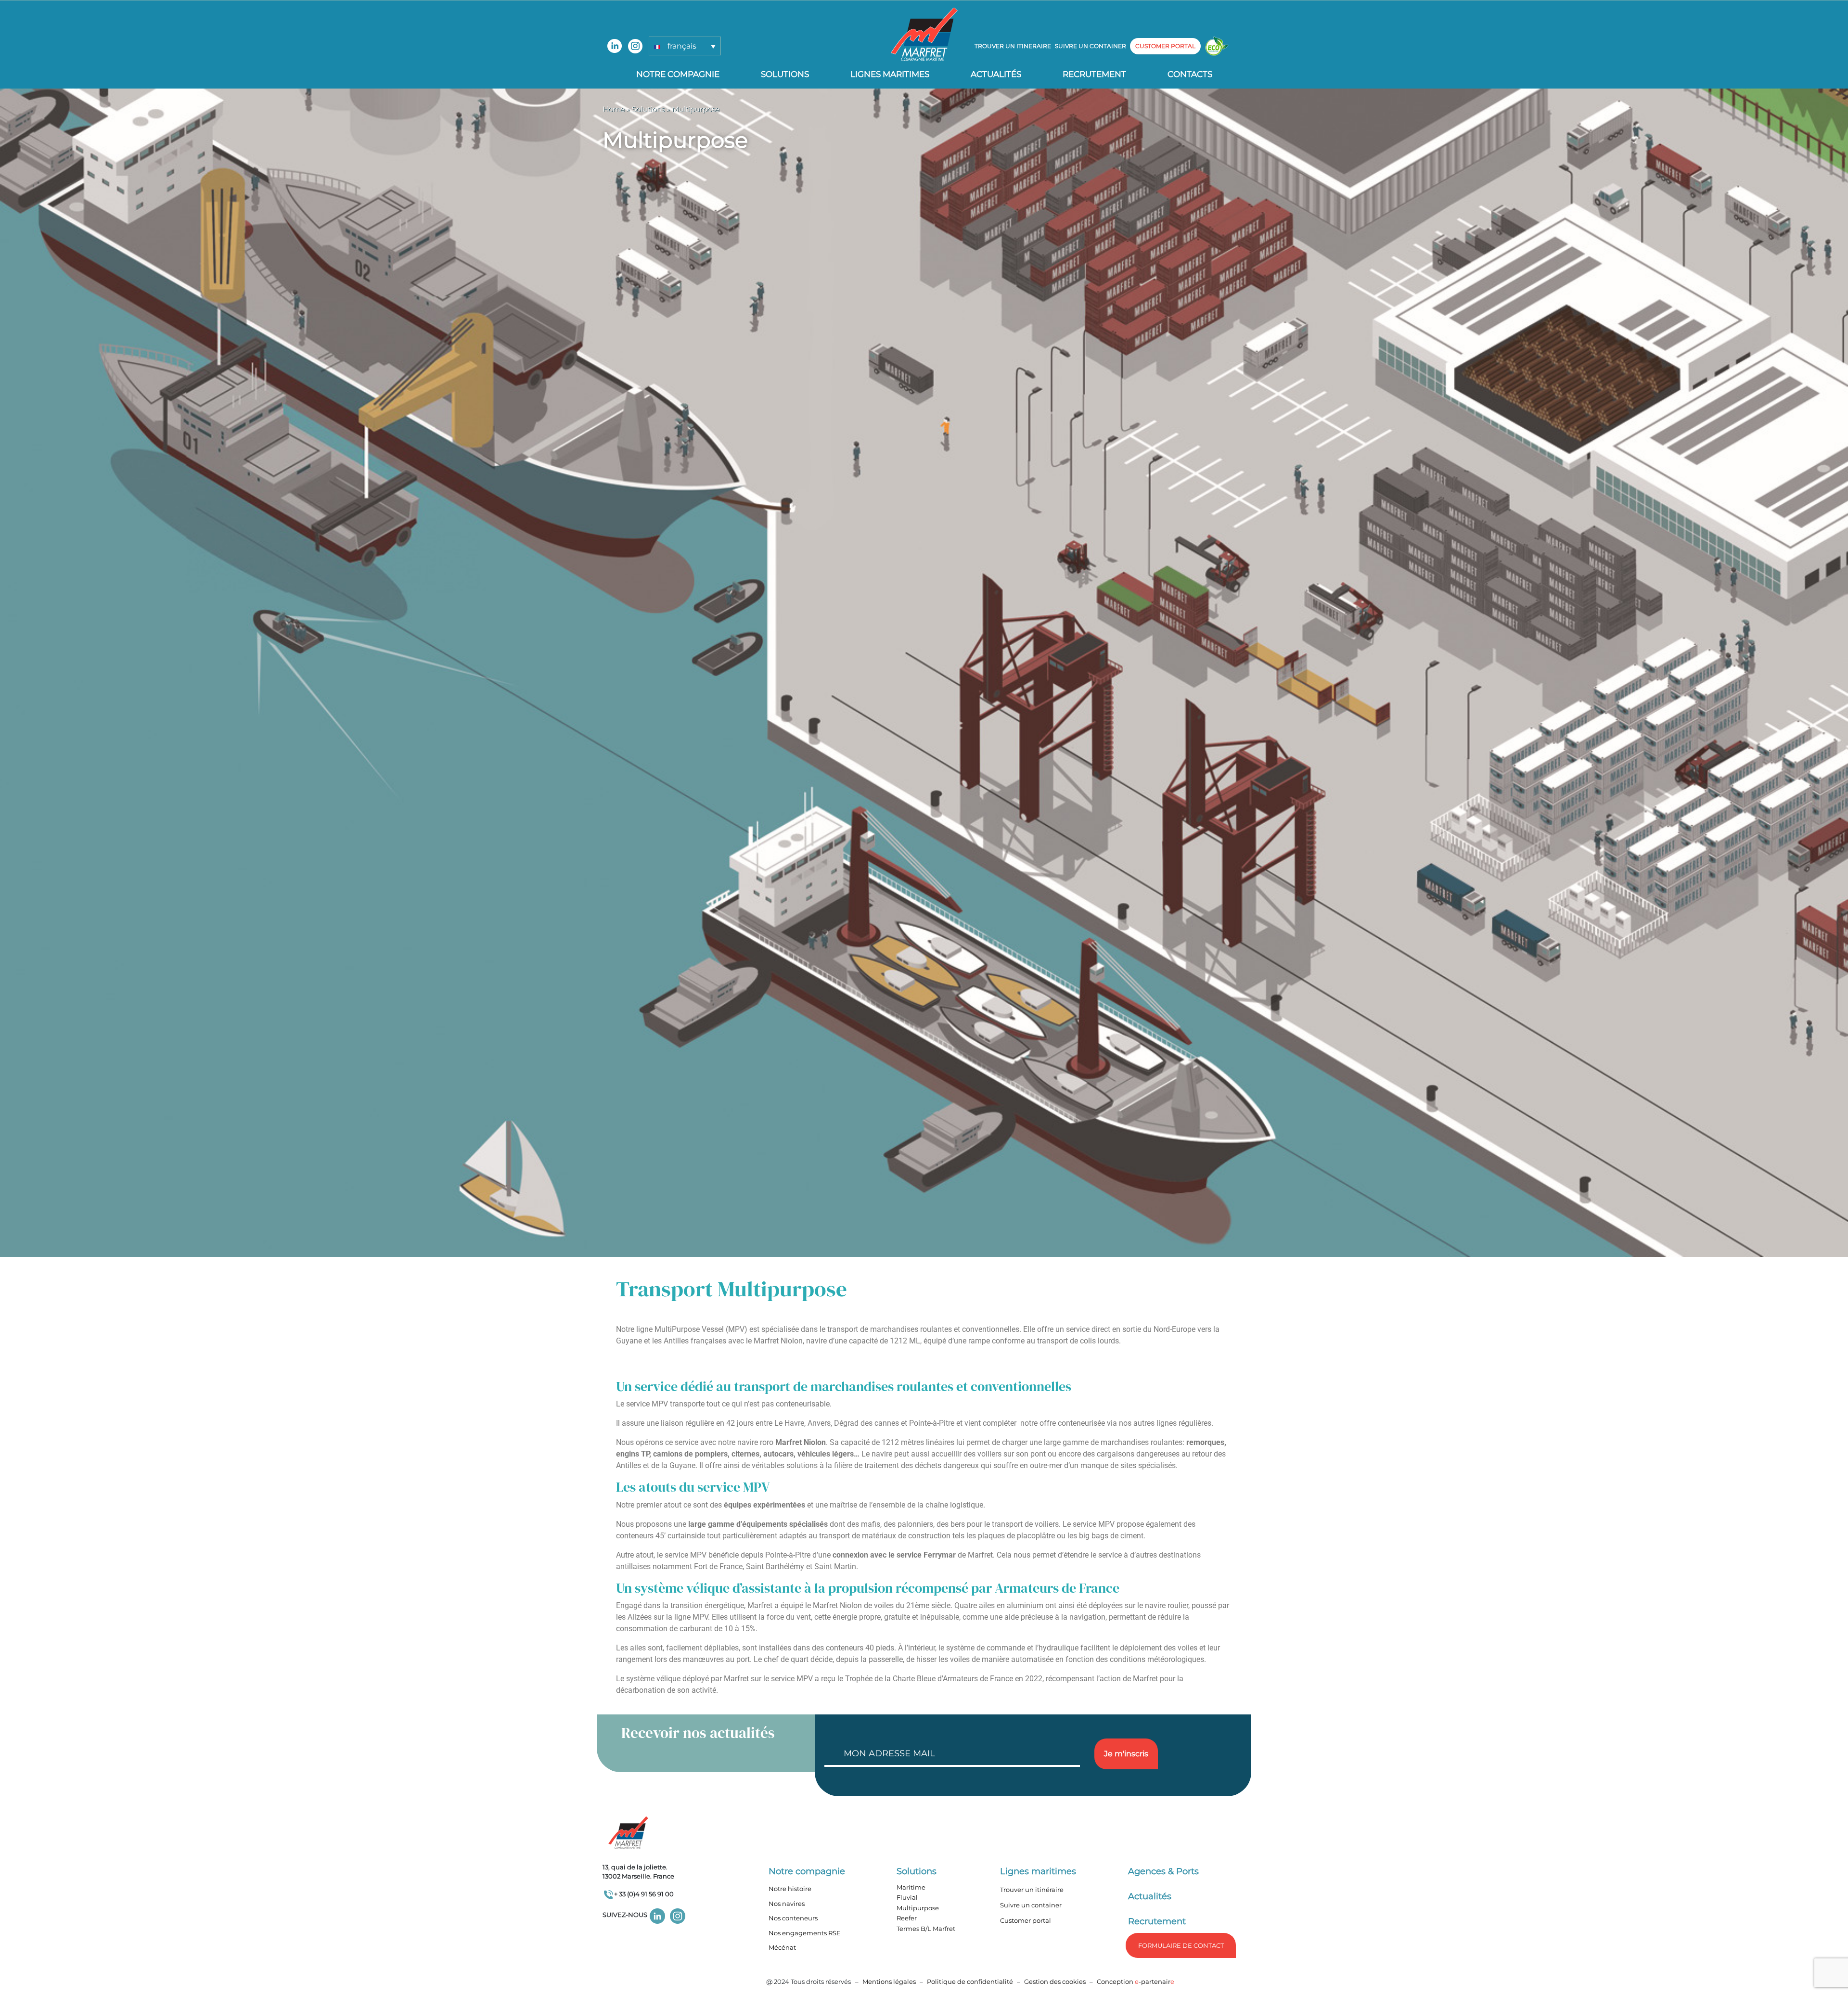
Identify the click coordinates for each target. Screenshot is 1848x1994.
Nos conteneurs (793, 1918)
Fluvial (907, 1897)
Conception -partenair (1136, 1981)
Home (614, 109)
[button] (685, 46)
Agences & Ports (1163, 1871)
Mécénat (782, 1947)
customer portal (1165, 46)
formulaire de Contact (1181, 1945)
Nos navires (787, 1904)
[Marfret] (924, 34)
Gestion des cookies (1055, 1981)
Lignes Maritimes (890, 74)
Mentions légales (889, 1981)
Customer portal (1026, 1920)
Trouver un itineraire (1013, 46)
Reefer (907, 1918)
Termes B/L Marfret (926, 1929)
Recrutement (1094, 74)
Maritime (911, 1887)
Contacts (1190, 74)
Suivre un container (1091, 46)
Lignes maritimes (1038, 1871)
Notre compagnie (678, 74)
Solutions (785, 74)
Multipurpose (918, 1908)
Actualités (996, 74)
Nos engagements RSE (805, 1933)
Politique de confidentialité (971, 1981)
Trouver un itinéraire (1032, 1890)
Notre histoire (790, 1889)
